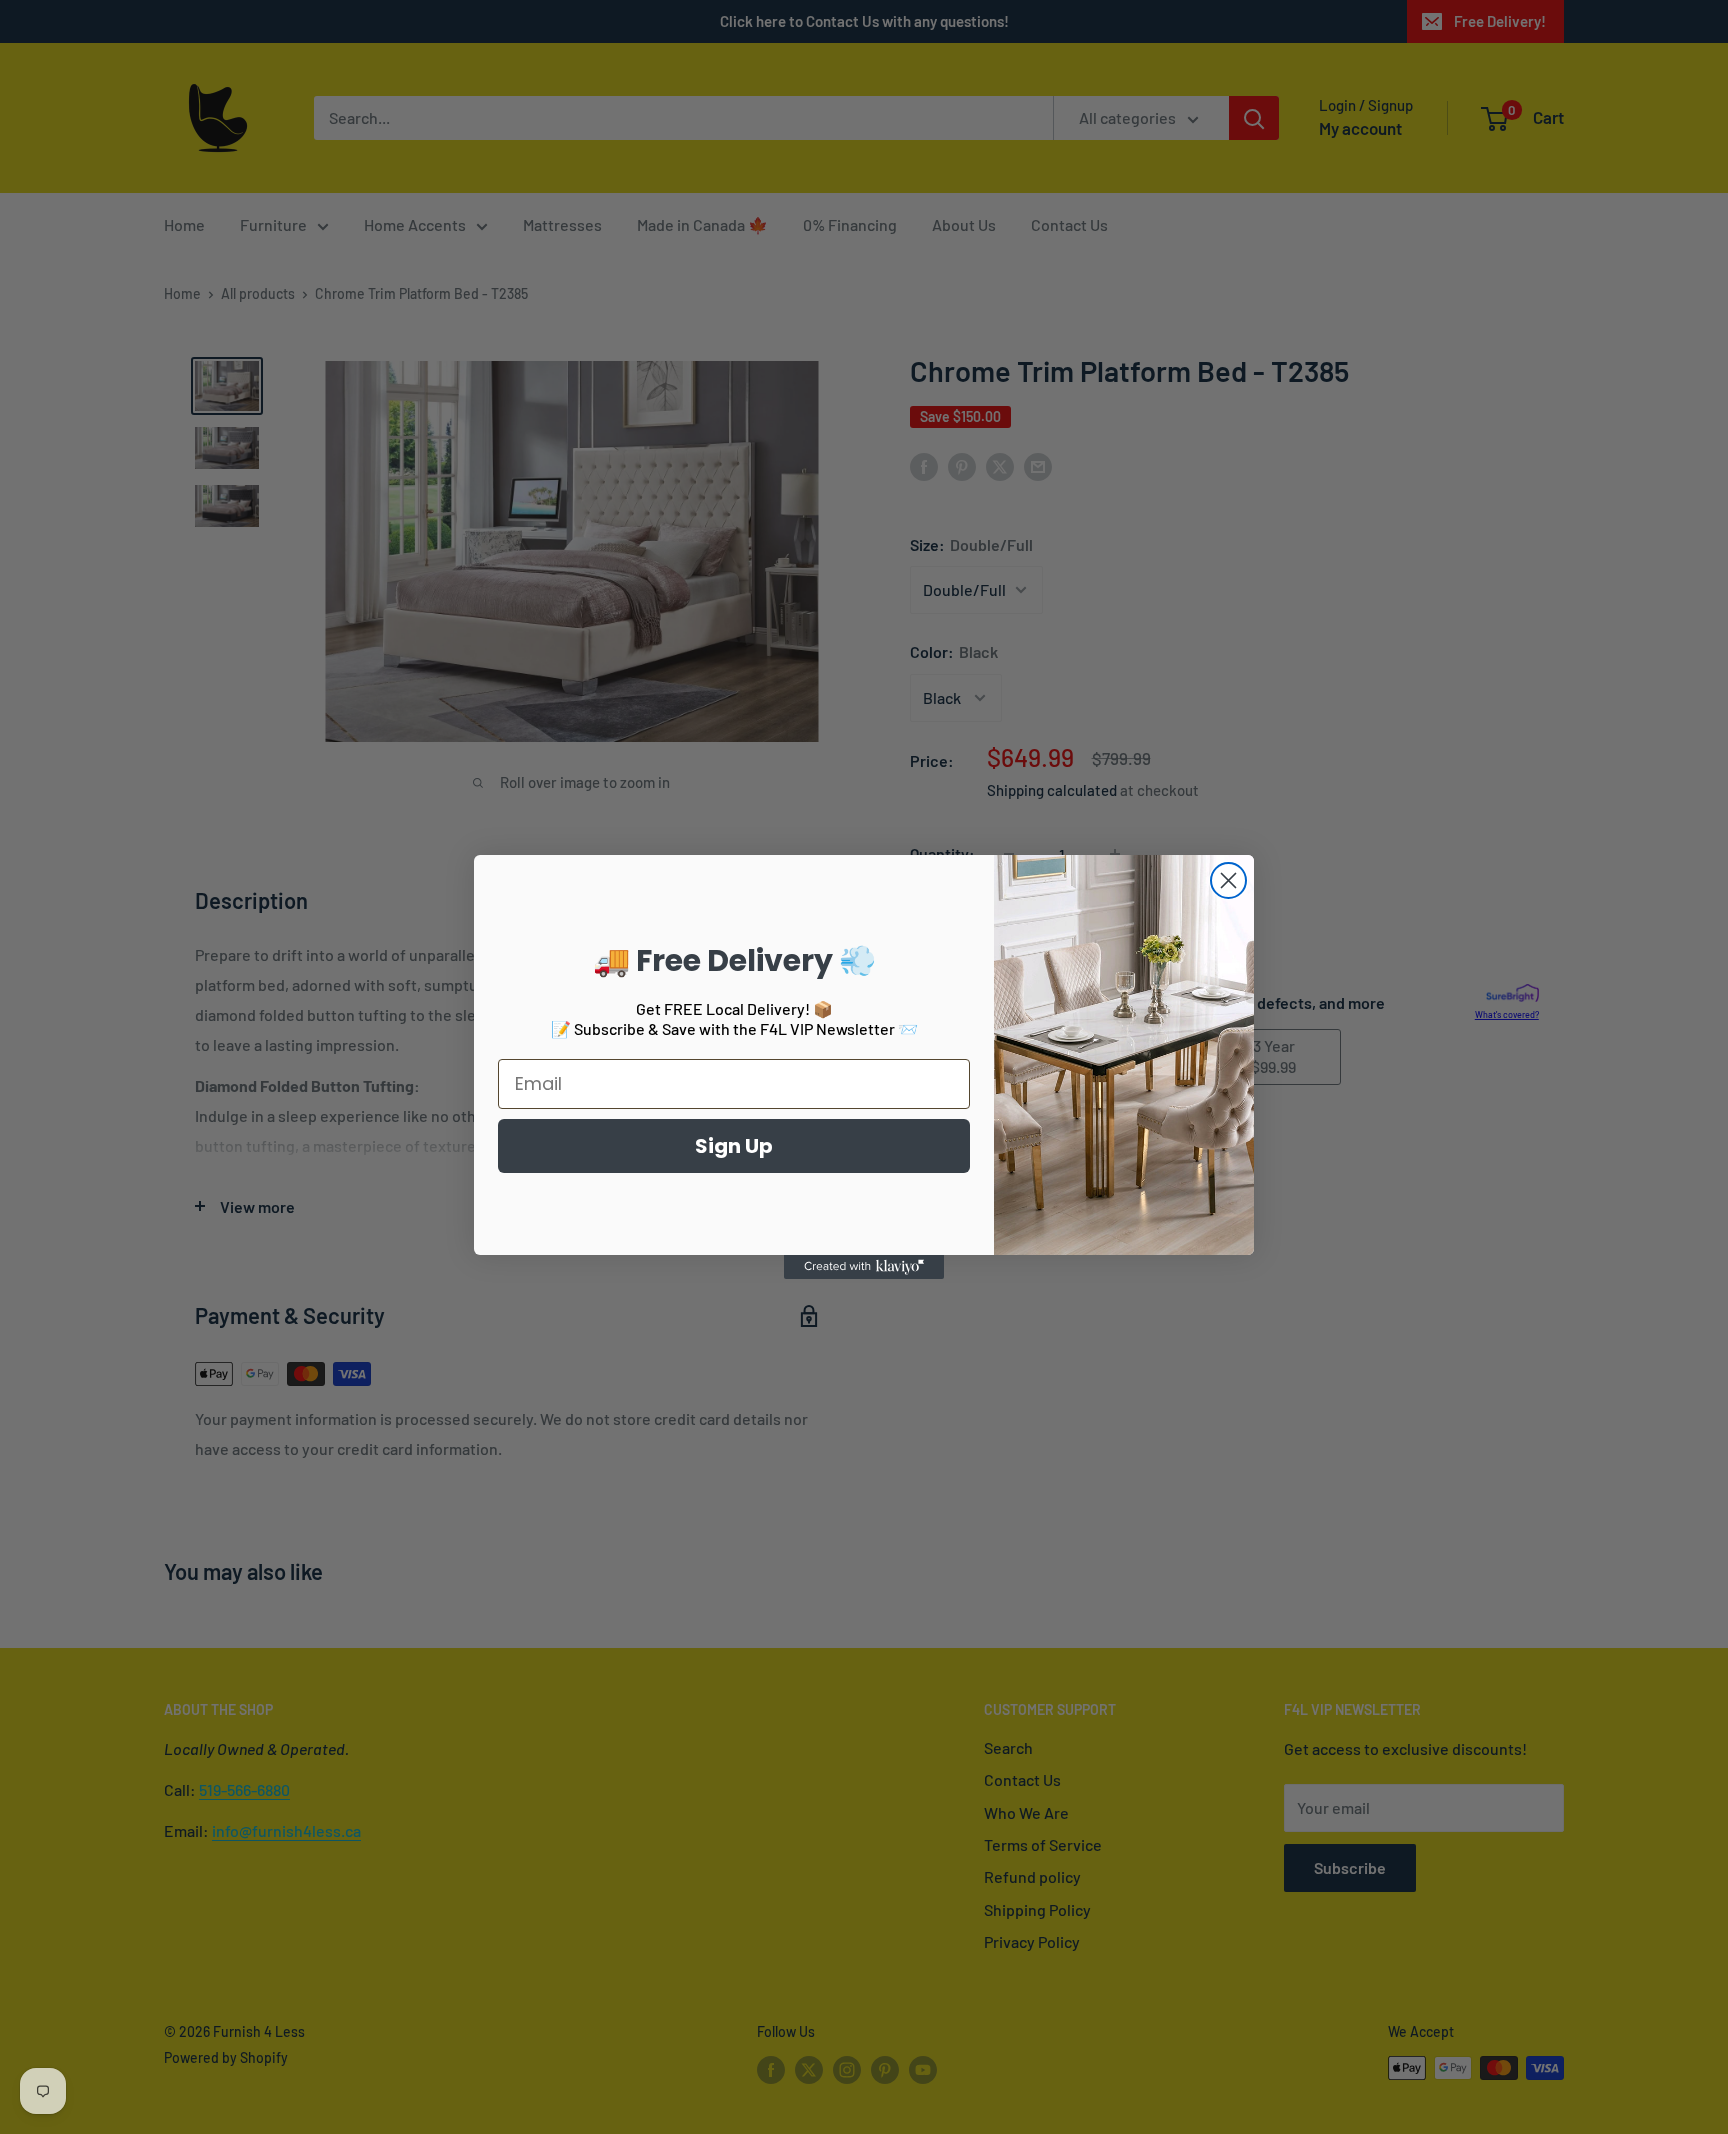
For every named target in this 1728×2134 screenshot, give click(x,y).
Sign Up (734, 1146)
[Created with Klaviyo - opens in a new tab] (864, 1267)
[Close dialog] (1228, 880)
